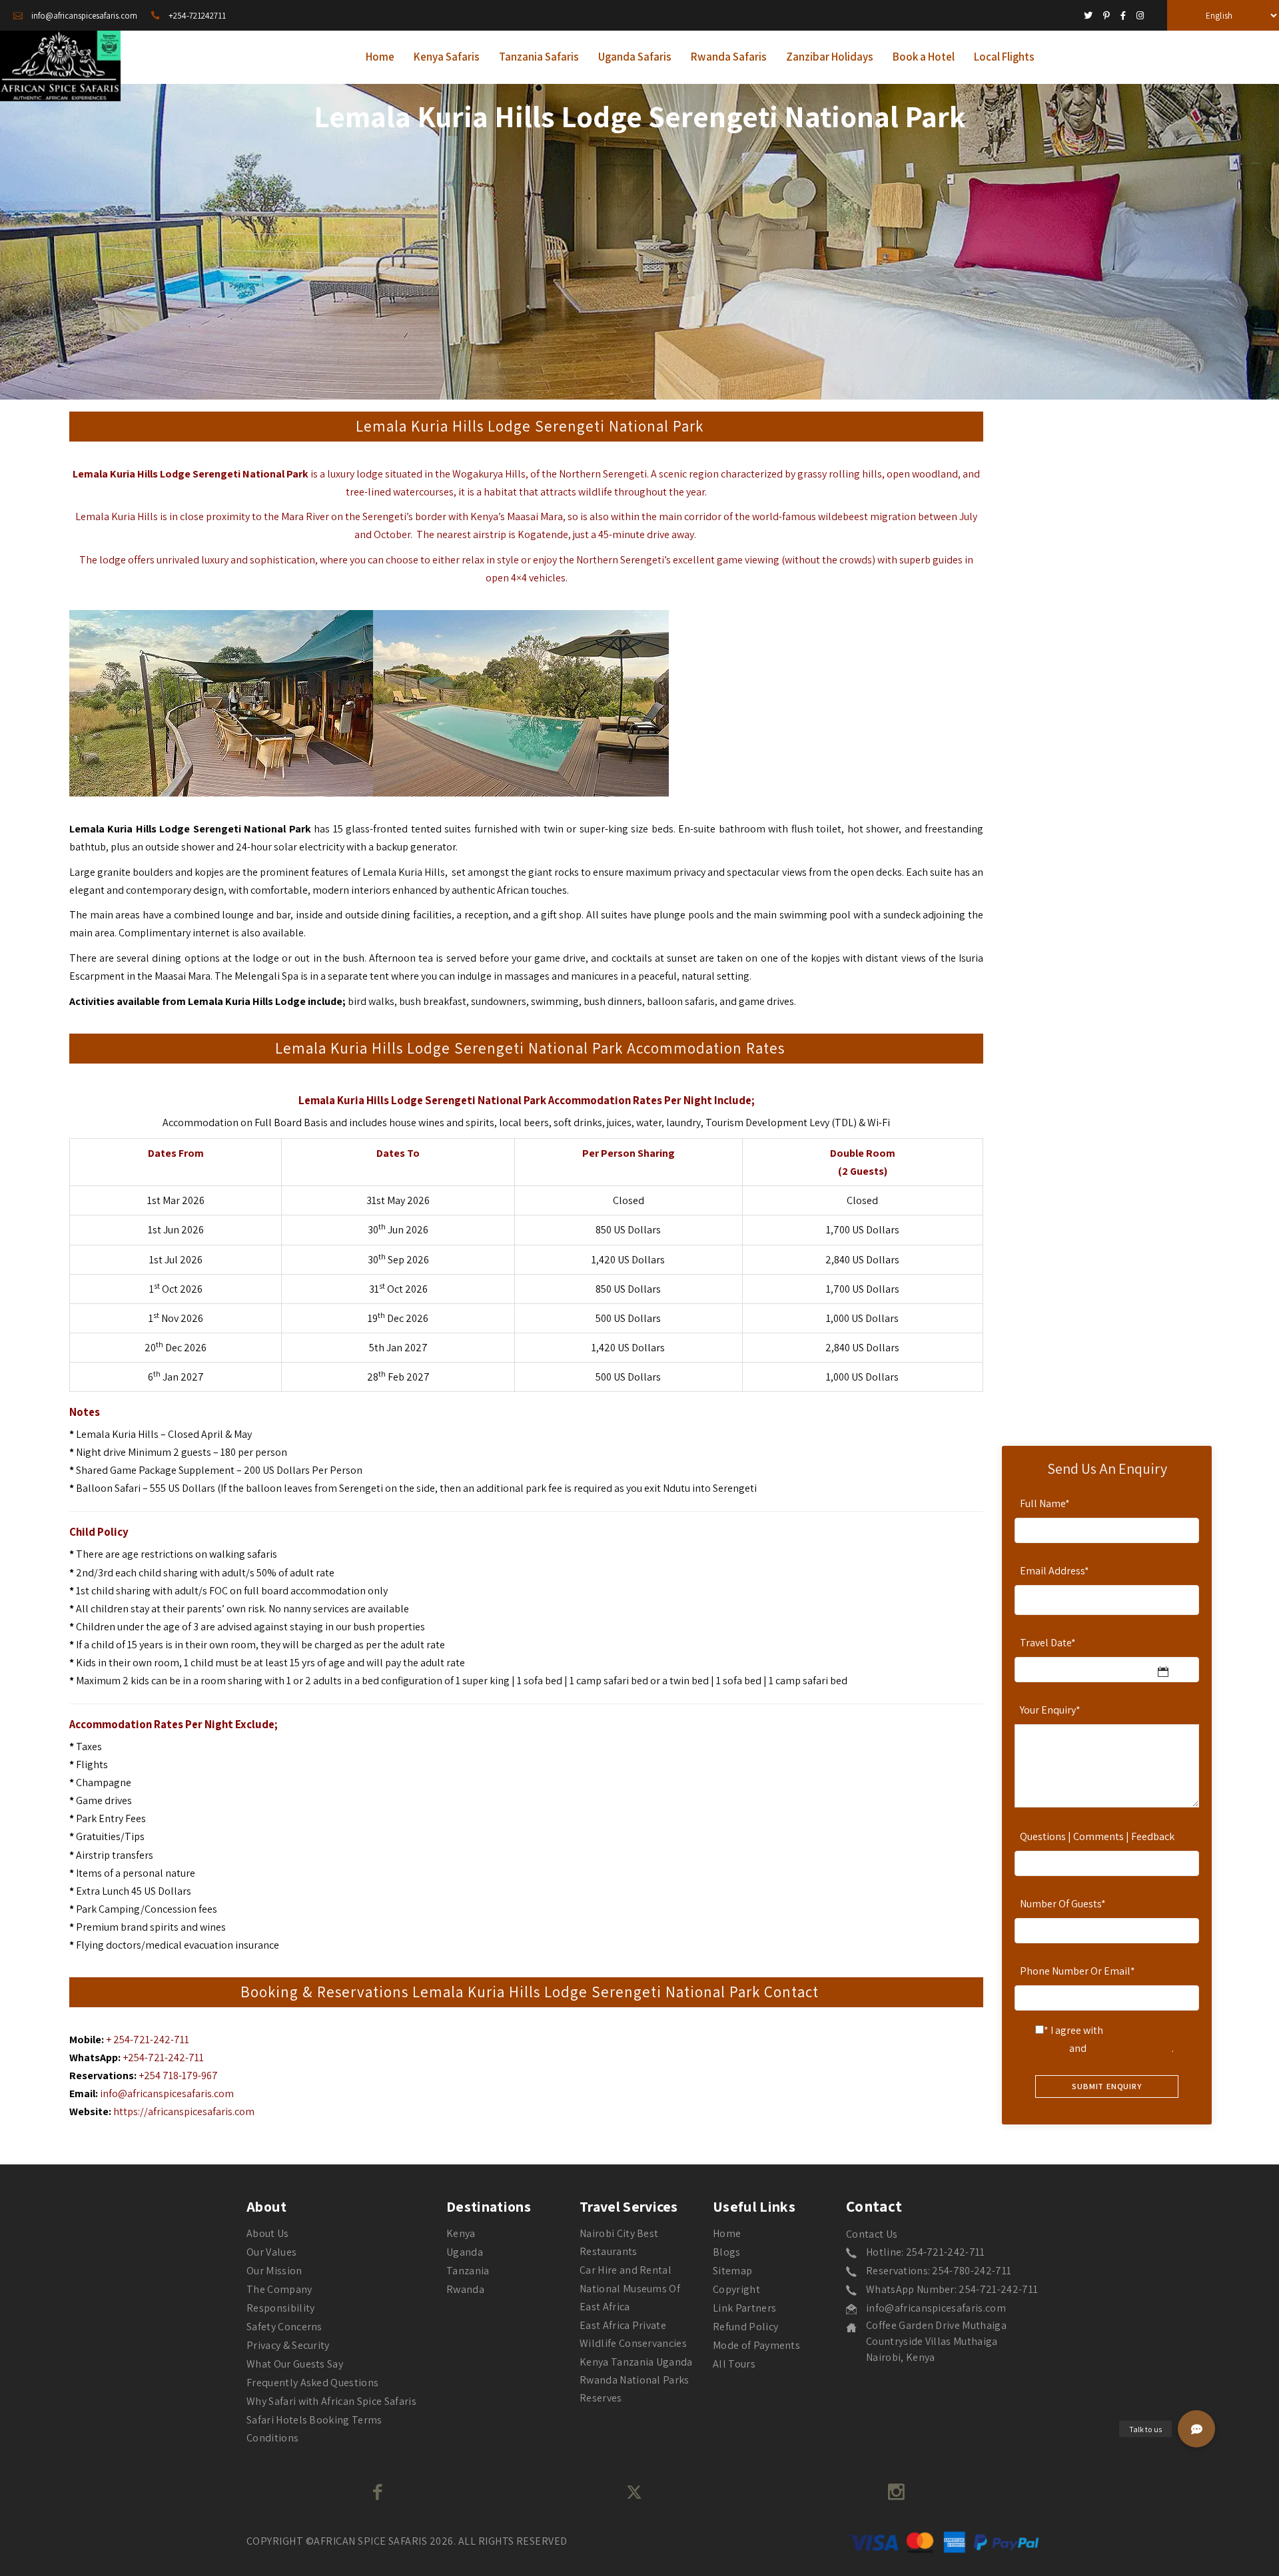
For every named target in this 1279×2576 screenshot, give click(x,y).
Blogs (727, 2252)
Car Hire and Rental (626, 2270)
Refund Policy (745, 2327)
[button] (1196, 2429)
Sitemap (732, 2271)
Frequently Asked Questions (312, 2383)
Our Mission (274, 2271)
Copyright (736, 2289)
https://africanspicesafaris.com (184, 2111)
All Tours (734, 2364)
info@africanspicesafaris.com (167, 2093)
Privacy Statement (1130, 2048)
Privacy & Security (288, 2345)
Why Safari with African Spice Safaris (331, 2401)
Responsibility (280, 2308)
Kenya (461, 2233)
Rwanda (465, 2289)
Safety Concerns (284, 2327)
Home (727, 2233)
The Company (279, 2289)
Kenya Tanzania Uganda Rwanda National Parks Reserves (636, 2380)
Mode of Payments (756, 2345)
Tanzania (468, 2271)
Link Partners (744, 2308)
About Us (268, 2233)
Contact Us (872, 2234)
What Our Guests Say (295, 2364)
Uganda (465, 2252)
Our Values (271, 2252)
